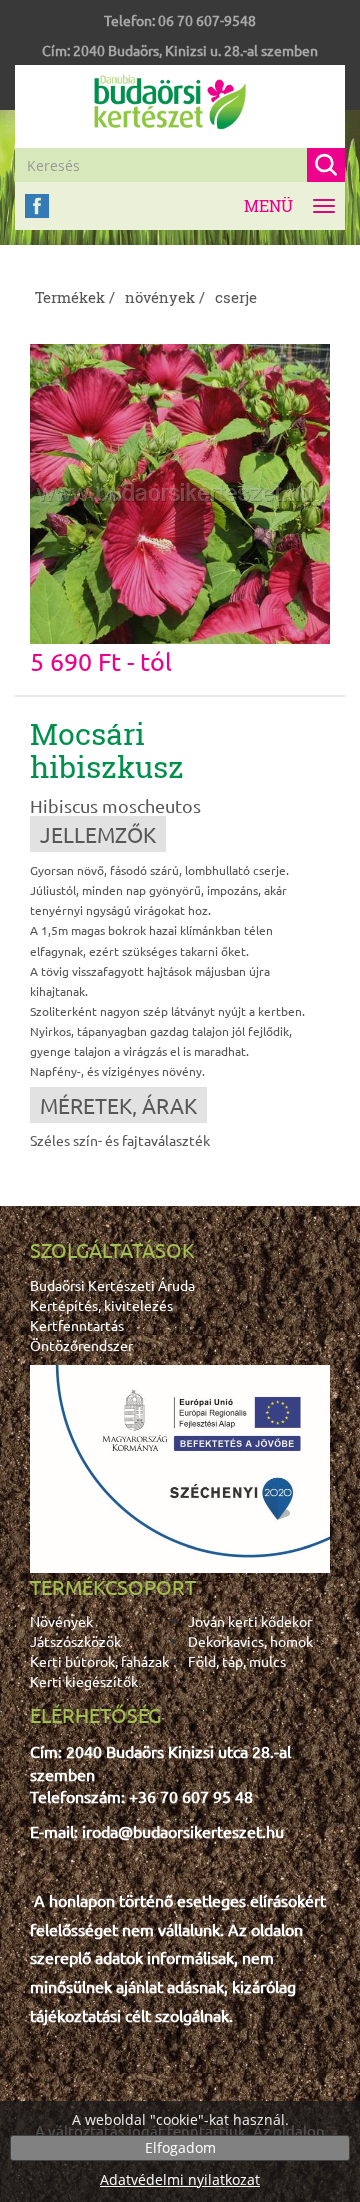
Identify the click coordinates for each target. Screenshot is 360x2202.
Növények (61, 1621)
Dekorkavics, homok (250, 1641)
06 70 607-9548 (207, 20)
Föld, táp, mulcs (237, 1661)
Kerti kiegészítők (84, 1681)
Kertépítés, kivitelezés (101, 1305)
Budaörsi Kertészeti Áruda (112, 1285)
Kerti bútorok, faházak (99, 1661)
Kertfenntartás (77, 1325)
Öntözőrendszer (81, 1345)
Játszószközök (75, 1641)
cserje (236, 297)
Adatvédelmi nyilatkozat (180, 2179)
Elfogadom (180, 2147)
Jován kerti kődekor (250, 1621)
